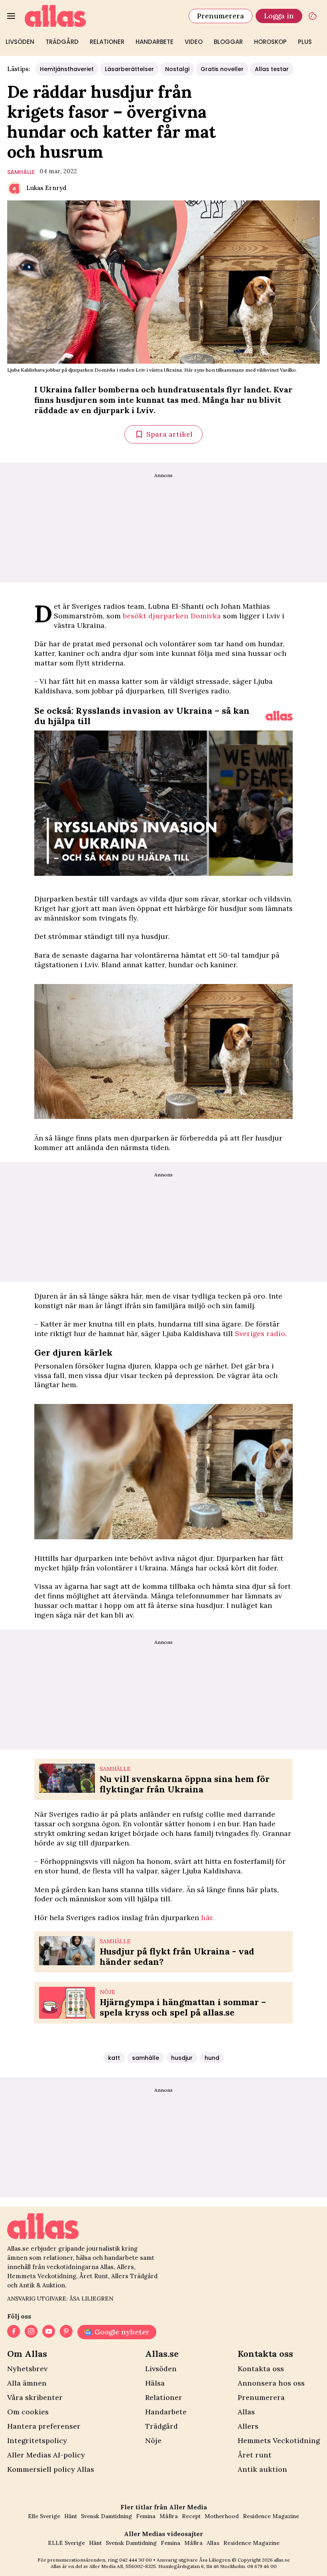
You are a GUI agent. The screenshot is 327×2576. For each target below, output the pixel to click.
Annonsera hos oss (271, 2383)
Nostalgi (177, 69)
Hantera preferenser (44, 2426)
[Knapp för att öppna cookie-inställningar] (313, 16)
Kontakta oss (261, 2369)
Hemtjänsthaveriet (67, 69)
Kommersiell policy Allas (51, 2469)
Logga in (279, 16)
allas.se (282, 2560)
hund (212, 2058)
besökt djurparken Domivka (173, 616)
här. (208, 1918)
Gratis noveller (222, 69)
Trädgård (62, 42)
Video (194, 42)
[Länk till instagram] (31, 2332)
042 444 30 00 (136, 2560)
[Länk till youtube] (49, 2332)
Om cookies (28, 2412)
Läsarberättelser (129, 69)
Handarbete (155, 42)
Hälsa (155, 2383)
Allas (246, 2412)
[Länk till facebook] (14, 2332)
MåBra (169, 2516)
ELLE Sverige (66, 2543)
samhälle (21, 172)
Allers (248, 2426)
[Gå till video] (279, 716)
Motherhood (222, 2516)
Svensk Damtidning (106, 2516)
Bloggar (228, 42)
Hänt (71, 2516)
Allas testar (272, 69)
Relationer (107, 42)
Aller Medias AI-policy (46, 2455)
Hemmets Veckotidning (279, 2440)
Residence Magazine (271, 2516)
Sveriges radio (260, 1334)
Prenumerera (221, 16)
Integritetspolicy (37, 2440)
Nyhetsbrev (27, 2369)
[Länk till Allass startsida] (102, 16)
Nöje (153, 2440)
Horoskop (270, 42)
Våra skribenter (35, 2397)
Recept (191, 2516)
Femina (146, 2516)
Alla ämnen (27, 2383)
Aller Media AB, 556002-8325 (123, 2566)
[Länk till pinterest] (66, 2332)
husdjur (182, 2058)
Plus (305, 42)
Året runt (255, 2455)
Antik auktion (262, 2469)
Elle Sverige (44, 2516)
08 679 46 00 (262, 2566)
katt (114, 2058)
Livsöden (20, 42)
